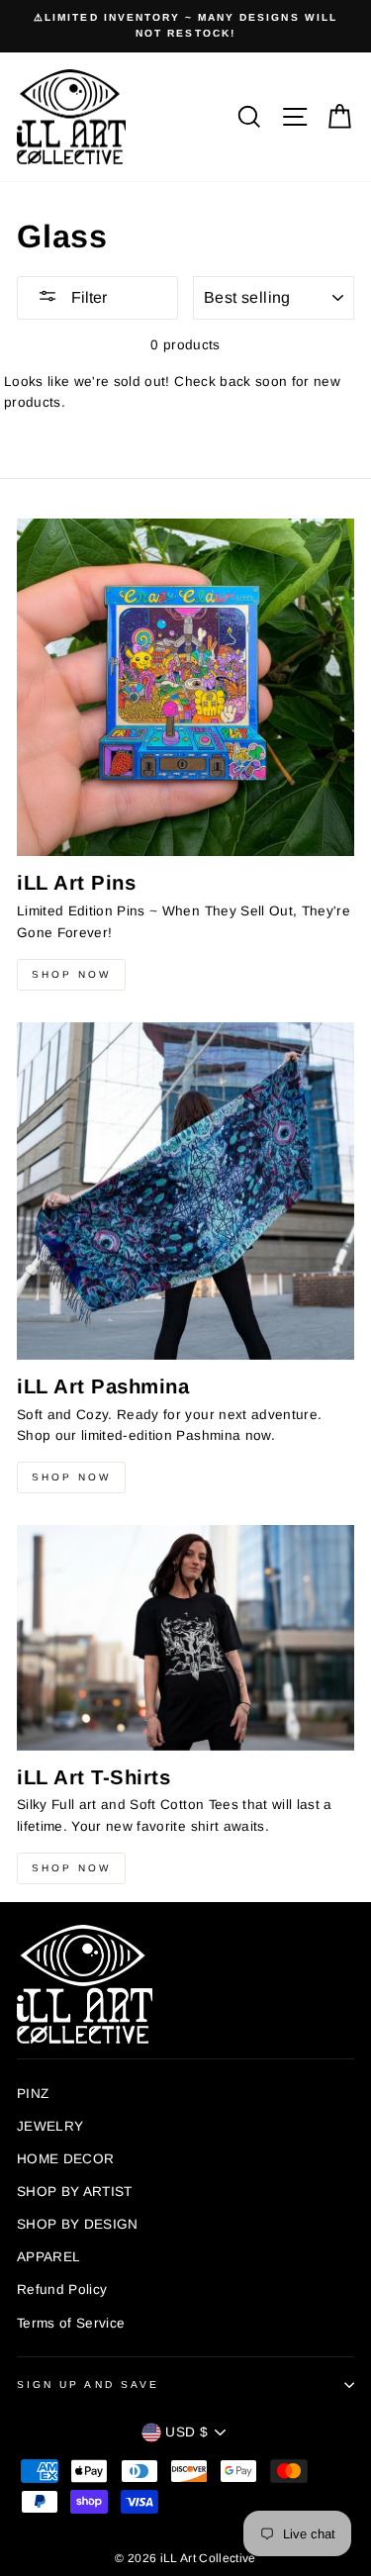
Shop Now (71, 974)
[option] (185, 26)
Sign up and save (88, 2385)
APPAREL (48, 2257)
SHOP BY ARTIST (75, 2192)
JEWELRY (50, 2126)
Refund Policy (62, 2290)
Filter (87, 297)
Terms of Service (71, 2323)
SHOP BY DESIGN (78, 2224)
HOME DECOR (65, 2159)
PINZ (33, 2094)
